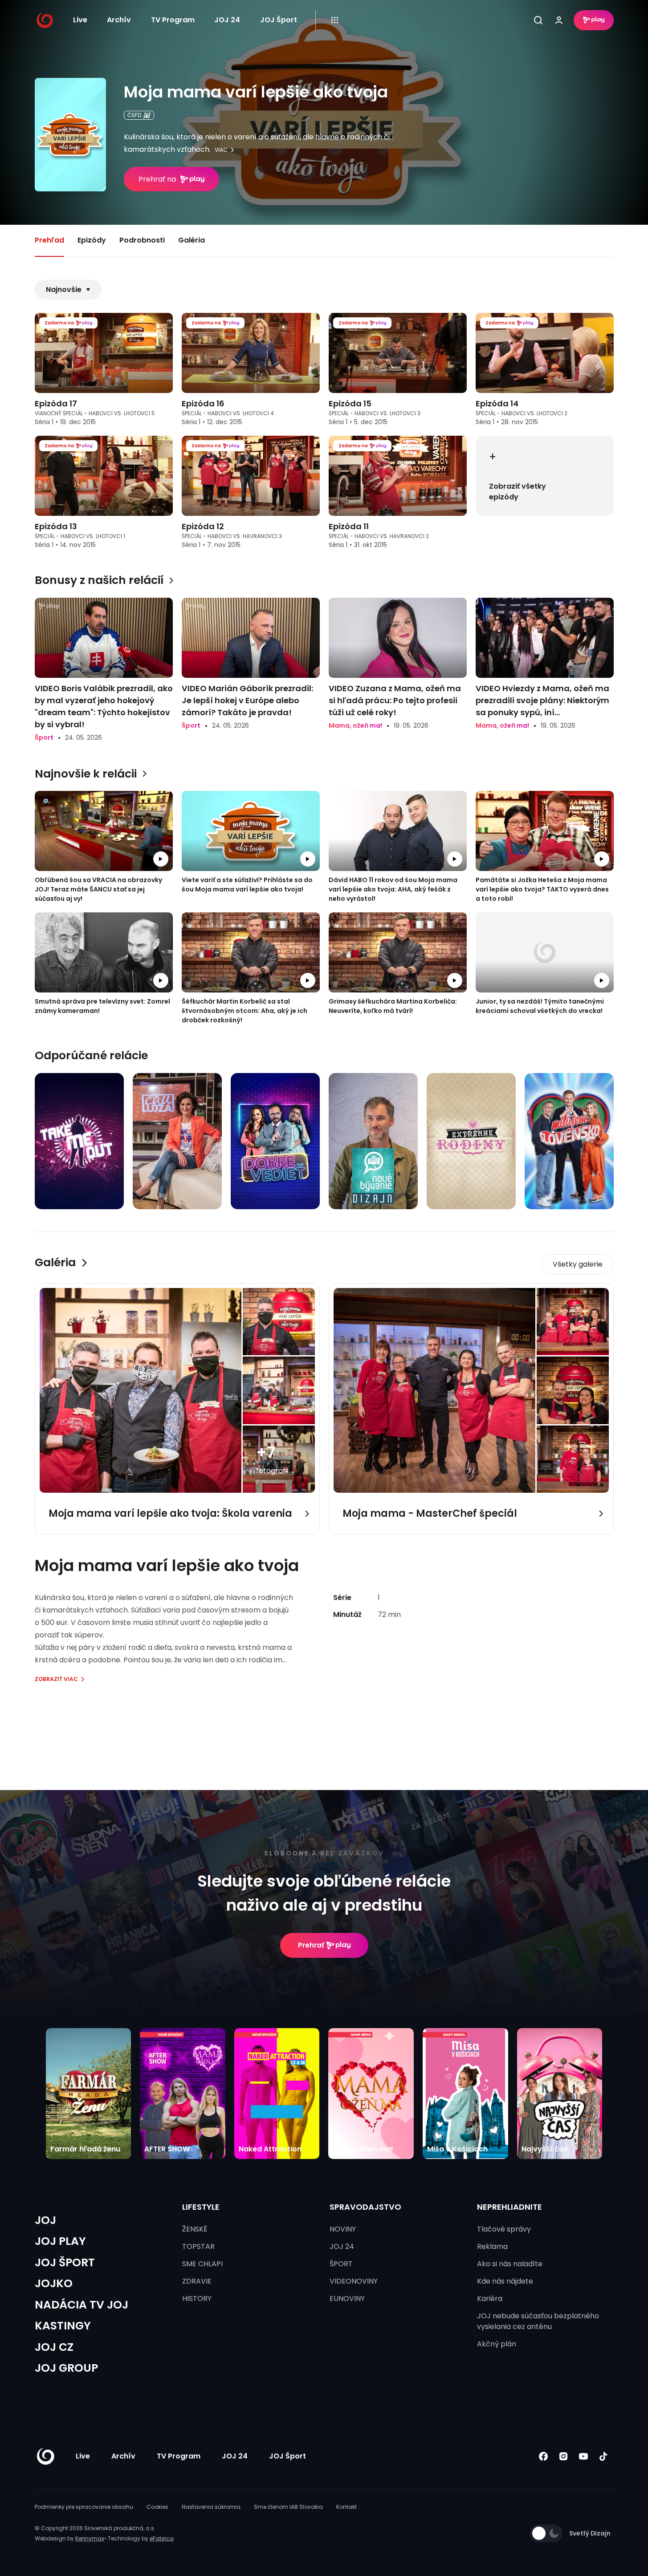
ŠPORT (341, 2264)
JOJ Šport (279, 20)
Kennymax (90, 2538)
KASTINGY (63, 2326)
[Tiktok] (604, 2456)
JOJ (45, 2220)
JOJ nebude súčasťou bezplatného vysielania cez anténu (538, 2321)
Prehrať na (157, 179)
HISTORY (197, 2299)
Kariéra (490, 2299)
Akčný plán (497, 2344)
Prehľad (49, 240)
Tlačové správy (504, 2229)
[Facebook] (544, 2456)
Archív (119, 20)
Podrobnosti (142, 240)
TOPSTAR (198, 2246)
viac (221, 150)
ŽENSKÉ (195, 2229)
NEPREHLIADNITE (509, 2207)
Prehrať (311, 1945)
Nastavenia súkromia (211, 2507)
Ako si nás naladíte (510, 2264)
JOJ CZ (54, 2347)
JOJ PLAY (60, 2241)
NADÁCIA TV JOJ (82, 2305)
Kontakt (346, 2507)
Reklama (492, 2246)
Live (80, 20)
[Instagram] (564, 2456)
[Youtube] (584, 2456)
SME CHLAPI (202, 2264)
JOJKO (54, 2283)
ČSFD (134, 115)
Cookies (157, 2507)
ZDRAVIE (197, 2281)
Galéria (192, 240)
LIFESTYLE (201, 2207)
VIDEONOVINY (354, 2281)
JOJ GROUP (66, 2368)
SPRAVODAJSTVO (365, 2207)
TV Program (173, 20)
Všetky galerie (578, 1264)
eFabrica (162, 2538)
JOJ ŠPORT (65, 2262)
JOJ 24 (227, 20)
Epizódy (92, 240)
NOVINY (343, 2229)
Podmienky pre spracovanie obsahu (84, 2507)
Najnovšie (64, 290)
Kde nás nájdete (505, 2281)
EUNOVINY (347, 2299)
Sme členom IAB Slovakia (288, 2507)
